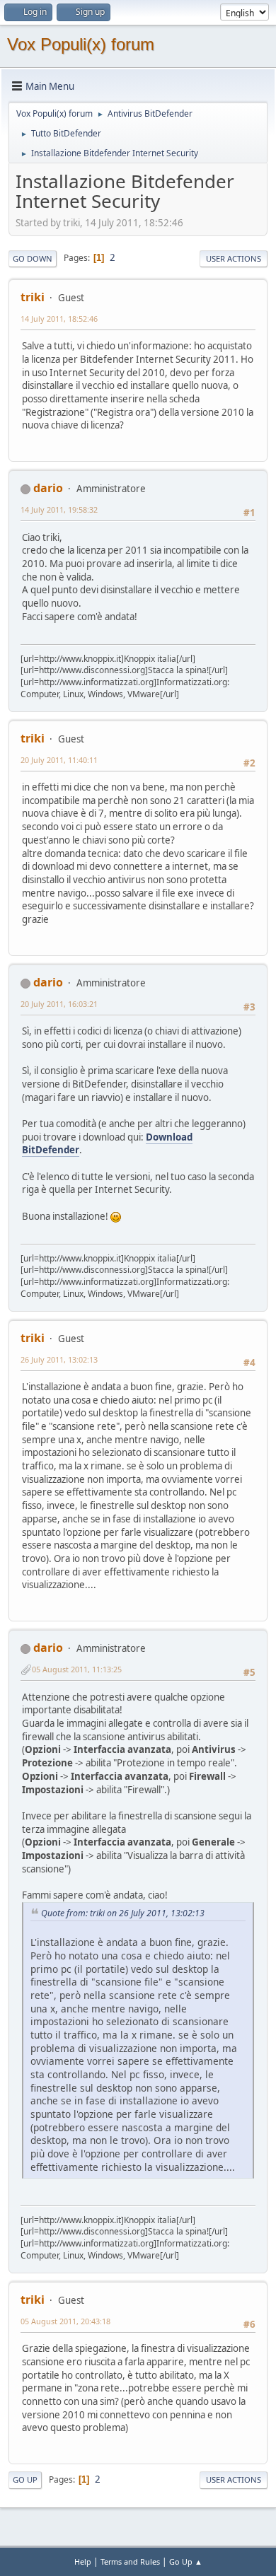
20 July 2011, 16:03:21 (59, 1004)
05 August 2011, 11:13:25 (77, 1669)
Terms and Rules (130, 2562)
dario (48, 488)
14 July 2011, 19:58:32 (59, 509)
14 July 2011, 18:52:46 (59, 319)
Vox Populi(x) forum (81, 44)
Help (83, 2562)
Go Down (33, 258)
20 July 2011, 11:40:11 (59, 760)
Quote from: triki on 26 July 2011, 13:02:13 (123, 1913)
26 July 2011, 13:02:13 (59, 1359)
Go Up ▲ (186, 2562)
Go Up (25, 2479)
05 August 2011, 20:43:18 (65, 2321)
